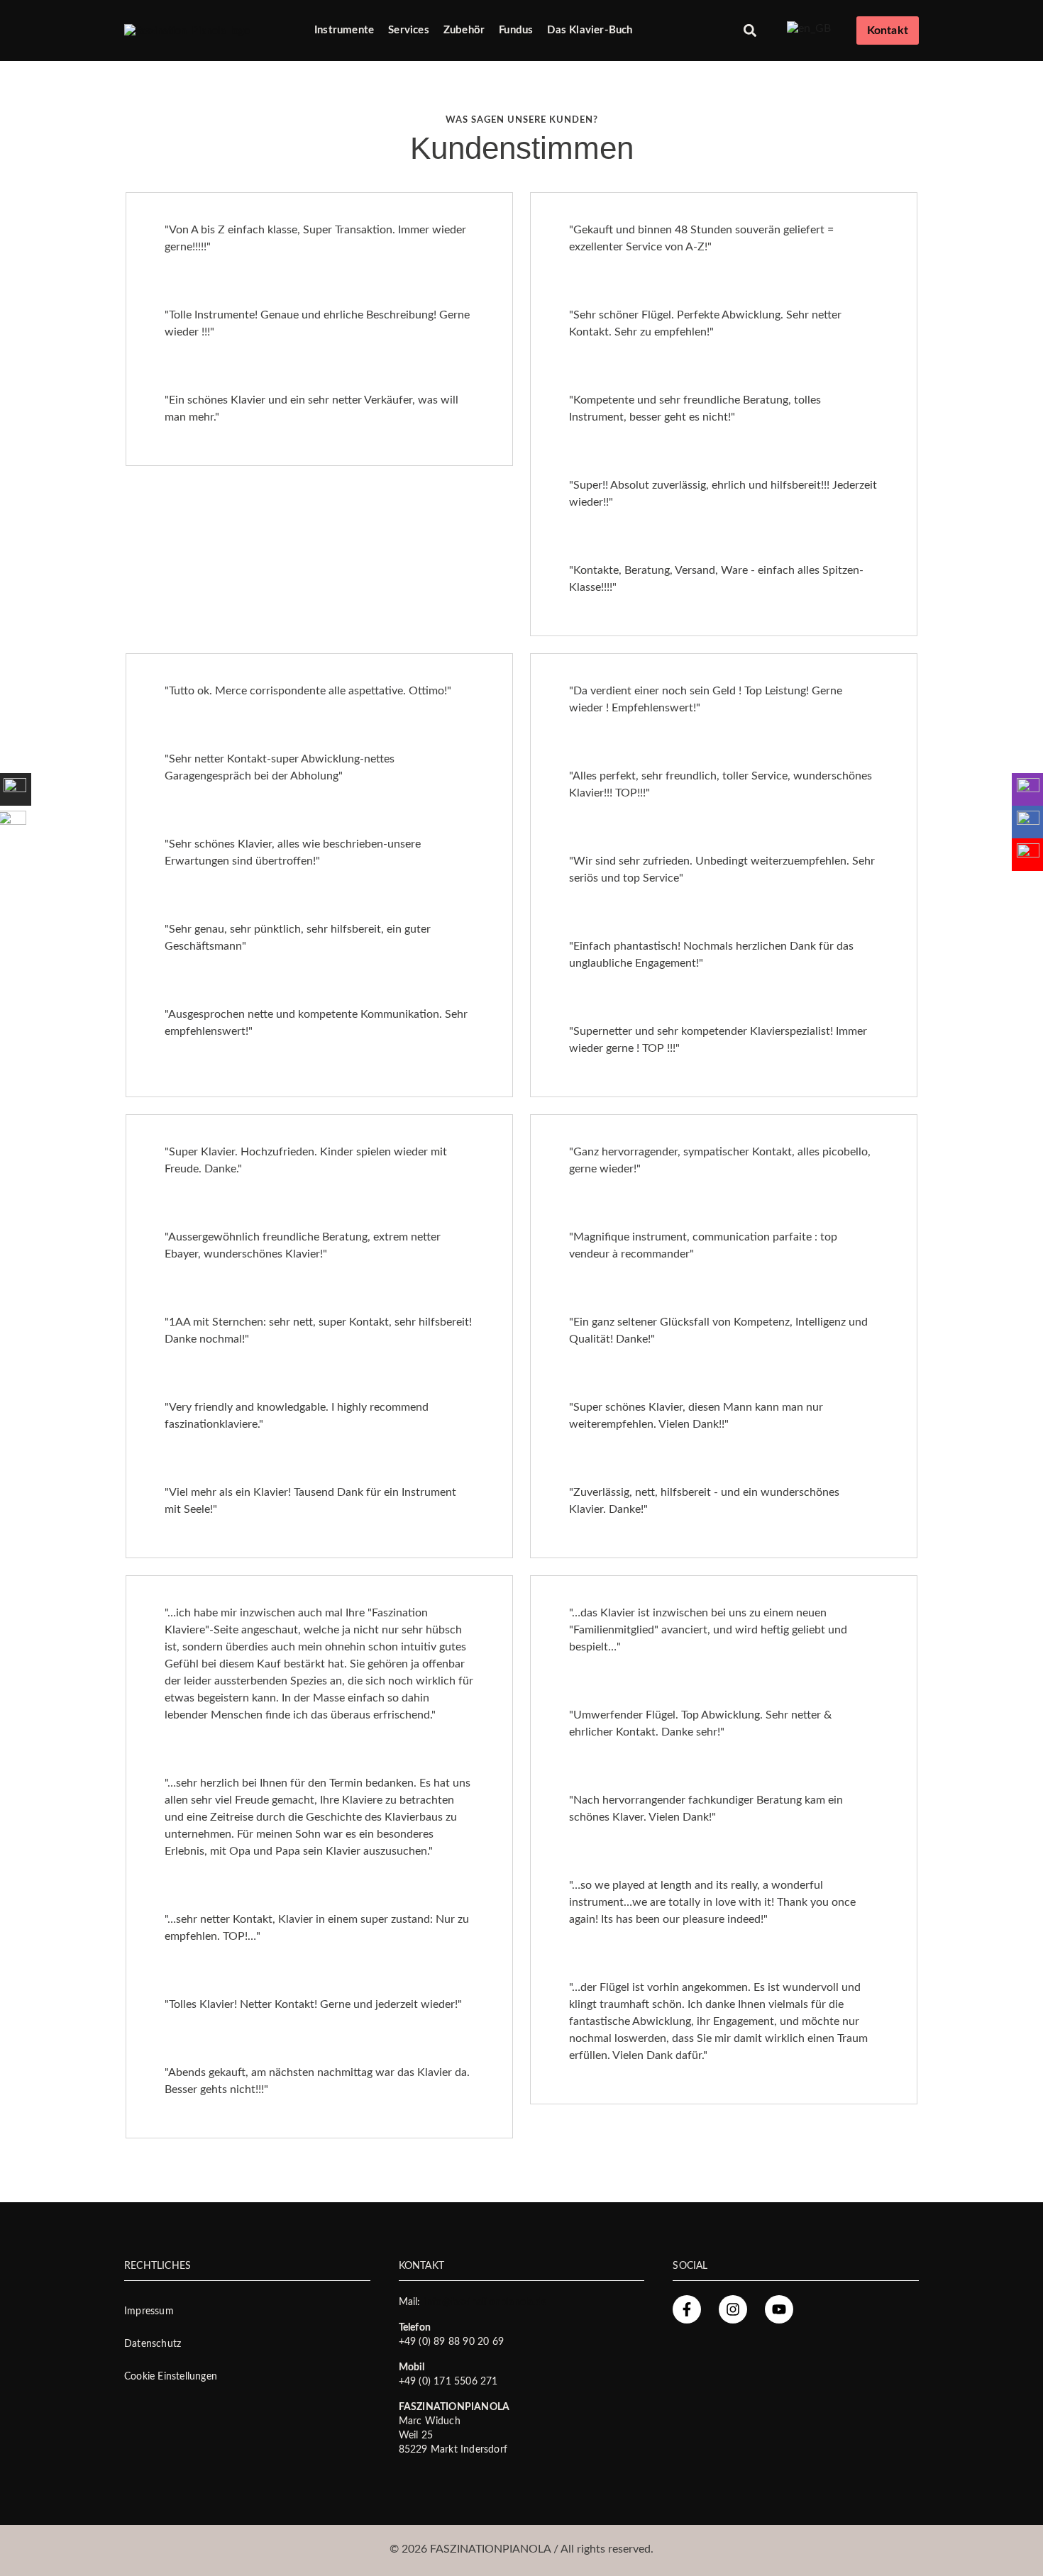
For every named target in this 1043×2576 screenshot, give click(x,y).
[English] (809, 28)
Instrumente (344, 30)
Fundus (516, 30)
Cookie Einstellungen (171, 2377)
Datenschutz (153, 2344)
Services (409, 30)
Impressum (149, 2311)
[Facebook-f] (687, 2309)
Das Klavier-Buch (590, 30)
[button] (750, 31)
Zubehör (464, 30)
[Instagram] (733, 2309)
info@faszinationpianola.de (485, 2302)
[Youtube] (779, 2309)
